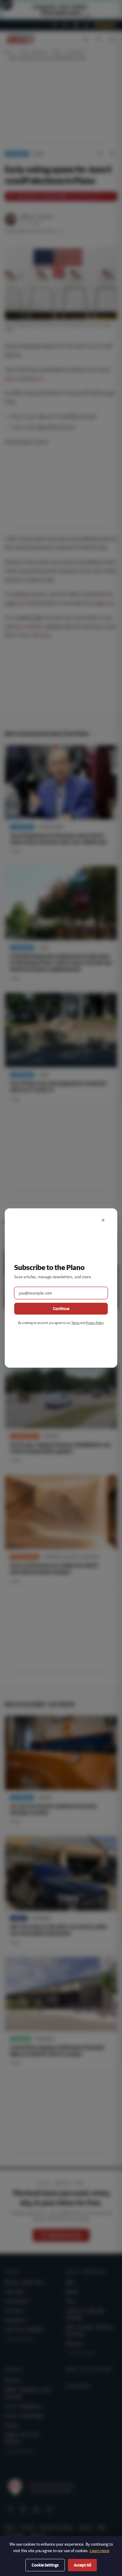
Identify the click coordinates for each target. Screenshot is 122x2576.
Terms (76, 1323)
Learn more (99, 2551)
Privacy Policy (95, 1323)
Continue (61, 1309)
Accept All (82, 2565)
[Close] (103, 1220)
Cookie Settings (45, 2565)
